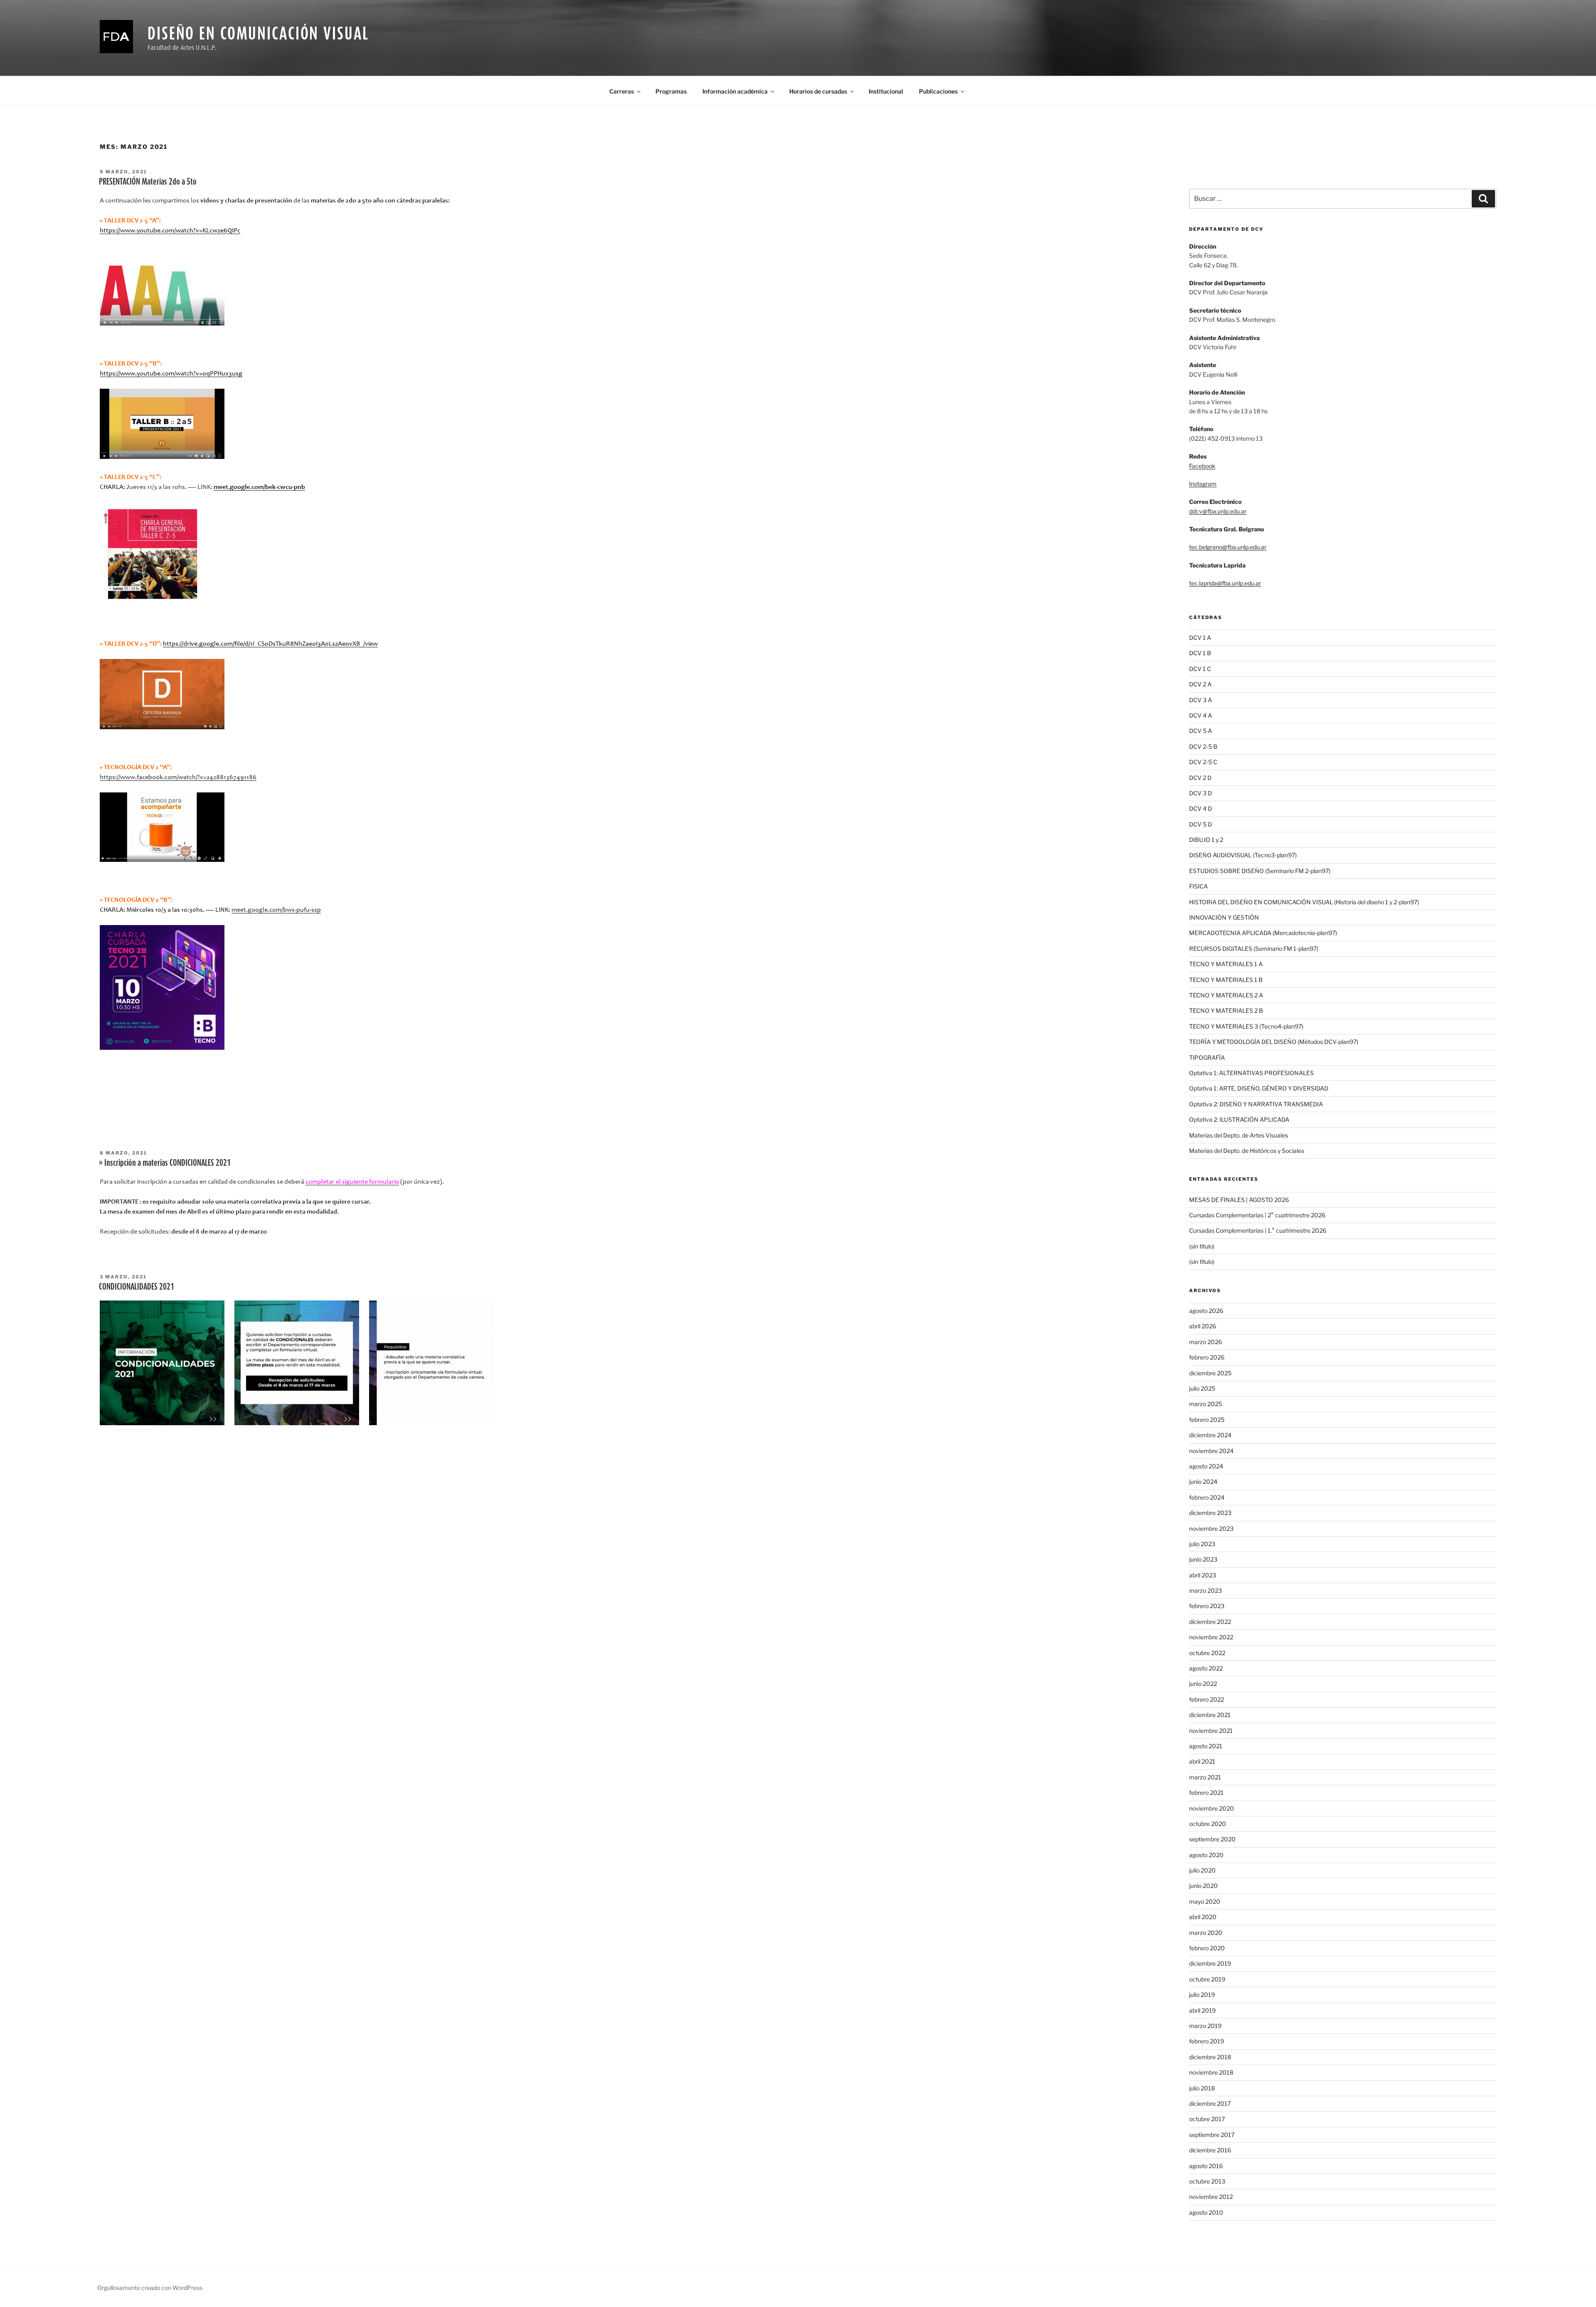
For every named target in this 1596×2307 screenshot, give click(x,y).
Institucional (886, 91)
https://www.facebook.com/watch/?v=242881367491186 (178, 777)
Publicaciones (938, 91)
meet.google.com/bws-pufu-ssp (276, 910)
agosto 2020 (1206, 1855)
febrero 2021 (1206, 1793)
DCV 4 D (1201, 808)
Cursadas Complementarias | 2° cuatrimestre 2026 (1257, 1215)
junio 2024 (1203, 1482)
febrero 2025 (1207, 1420)
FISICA (1198, 886)
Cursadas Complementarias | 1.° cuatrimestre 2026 (1258, 1230)
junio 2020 (1203, 1886)
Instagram (1203, 484)
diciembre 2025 (1210, 1373)
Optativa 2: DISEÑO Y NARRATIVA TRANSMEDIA (1256, 1104)
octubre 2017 (1207, 2119)
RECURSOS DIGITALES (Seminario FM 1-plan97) (1254, 949)
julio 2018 (1202, 2088)
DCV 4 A (1201, 715)
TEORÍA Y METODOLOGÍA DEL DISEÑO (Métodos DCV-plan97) (1274, 1042)
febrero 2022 (1207, 1699)
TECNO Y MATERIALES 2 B (1226, 1010)
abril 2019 (1202, 2010)
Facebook (1202, 466)
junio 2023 (1203, 1559)
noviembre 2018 (1211, 2072)
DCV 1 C (1200, 669)
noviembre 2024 (1211, 1451)
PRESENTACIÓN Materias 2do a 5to (148, 181)
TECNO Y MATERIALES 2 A (1226, 995)
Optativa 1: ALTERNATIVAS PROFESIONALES (1251, 1073)
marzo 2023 (1206, 1590)
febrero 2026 (1207, 1357)
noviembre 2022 (1211, 1637)
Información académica (735, 91)
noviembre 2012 (1211, 2197)
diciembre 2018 (1210, 2057)
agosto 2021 (1206, 1746)
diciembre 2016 (1210, 2150)
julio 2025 (1202, 1388)
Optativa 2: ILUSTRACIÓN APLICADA (1239, 1119)
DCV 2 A (1200, 684)
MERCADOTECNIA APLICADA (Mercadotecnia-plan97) (1263, 933)
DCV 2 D (1200, 778)
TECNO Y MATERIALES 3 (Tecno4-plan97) (1246, 1026)
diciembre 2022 (1210, 1622)
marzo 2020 (1206, 1933)
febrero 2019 (1207, 2041)
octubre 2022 (1207, 1653)
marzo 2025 (1206, 1404)
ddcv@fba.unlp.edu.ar (1218, 511)
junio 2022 (1203, 1684)
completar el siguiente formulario (352, 1182)
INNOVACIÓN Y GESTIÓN (1224, 917)
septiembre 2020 (1212, 1839)
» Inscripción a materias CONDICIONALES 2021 (165, 1162)
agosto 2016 (1206, 2166)
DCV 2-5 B (1203, 746)
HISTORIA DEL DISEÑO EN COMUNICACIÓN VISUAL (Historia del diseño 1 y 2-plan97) (1304, 902)
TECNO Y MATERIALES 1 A (1226, 964)
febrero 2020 (1207, 1948)
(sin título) (1202, 1246)
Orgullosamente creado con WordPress (150, 2288)
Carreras (622, 91)
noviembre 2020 (1212, 1808)
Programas (671, 91)
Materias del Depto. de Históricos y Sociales (1247, 1151)
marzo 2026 (1206, 1342)
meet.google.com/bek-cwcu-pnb (259, 487)
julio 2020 (1202, 1870)
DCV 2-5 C (1203, 762)
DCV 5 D (1201, 824)
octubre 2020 (1208, 1824)
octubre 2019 (1207, 1979)
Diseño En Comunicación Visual (258, 33)
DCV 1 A (1200, 638)
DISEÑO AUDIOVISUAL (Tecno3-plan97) (1243, 855)
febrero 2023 (1207, 1606)
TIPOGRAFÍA (1207, 1057)
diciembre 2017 (1210, 2103)
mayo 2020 (1205, 1901)
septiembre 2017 (1212, 2135)
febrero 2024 (1207, 1497)
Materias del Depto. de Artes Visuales (1239, 1135)
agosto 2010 (1206, 2212)
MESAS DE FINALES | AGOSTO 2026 (1239, 1200)
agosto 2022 (1206, 1668)
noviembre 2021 (1211, 1731)
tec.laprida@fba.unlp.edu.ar (1225, 583)
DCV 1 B (1200, 653)
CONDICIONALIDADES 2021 (137, 1286)
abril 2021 (1202, 1761)
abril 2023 (1203, 1575)
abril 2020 (1203, 1917)
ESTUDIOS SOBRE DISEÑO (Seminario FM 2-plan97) (1260, 871)
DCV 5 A (1201, 731)
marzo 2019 (1205, 2026)
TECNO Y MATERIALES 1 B (1226, 980)
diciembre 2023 (1210, 1513)
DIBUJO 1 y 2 (1206, 840)
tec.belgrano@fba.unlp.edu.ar (1228, 547)
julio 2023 (1202, 1544)
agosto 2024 (1206, 1466)
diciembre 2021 (1210, 1715)
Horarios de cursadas (818, 91)
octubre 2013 (1207, 2181)
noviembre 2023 (1211, 1529)
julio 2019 (1202, 1995)
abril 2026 (1203, 1326)
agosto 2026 (1206, 1311)
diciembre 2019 (1210, 1963)
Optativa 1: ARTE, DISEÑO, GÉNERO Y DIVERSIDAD (1259, 1088)
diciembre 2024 (1210, 1435)
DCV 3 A (1201, 700)
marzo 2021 (1205, 1777)
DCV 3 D (1201, 793)
